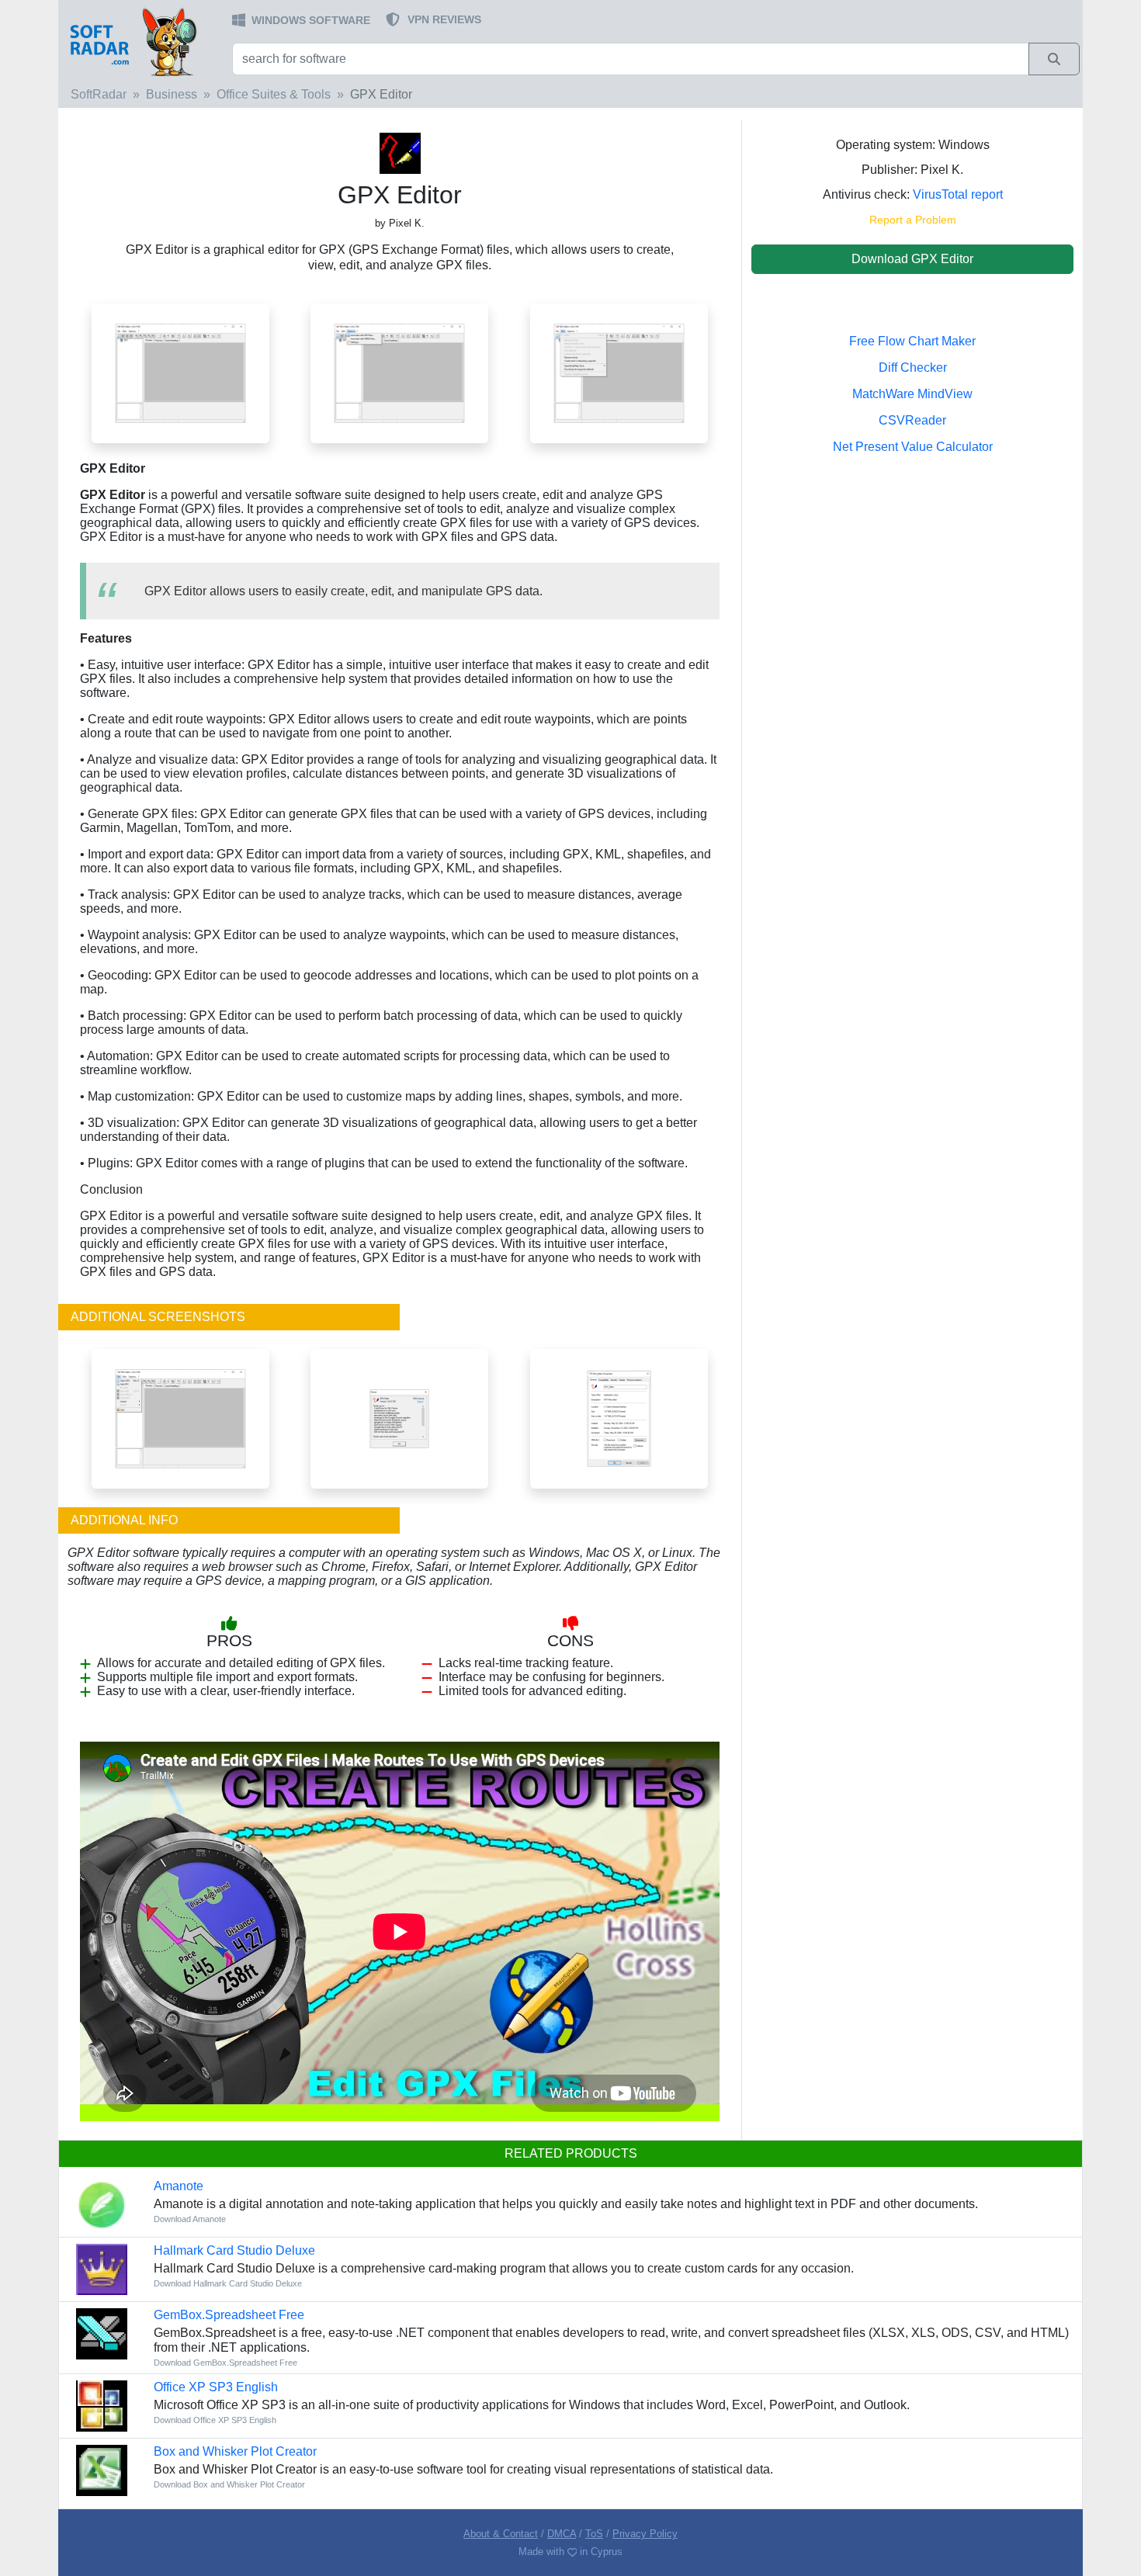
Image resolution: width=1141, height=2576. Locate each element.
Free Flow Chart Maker (912, 341)
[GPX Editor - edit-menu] (619, 372)
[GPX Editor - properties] (619, 1418)
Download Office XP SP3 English (215, 2420)
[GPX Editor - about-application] (399, 1418)
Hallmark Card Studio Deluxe (234, 2250)
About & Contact (501, 2534)
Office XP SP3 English (216, 2387)
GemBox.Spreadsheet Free (229, 2315)
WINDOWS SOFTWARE (311, 20)
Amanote (179, 2186)
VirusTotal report (958, 194)
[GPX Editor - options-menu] (399, 372)
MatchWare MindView (912, 394)
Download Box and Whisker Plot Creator (229, 2484)
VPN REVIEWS (444, 19)
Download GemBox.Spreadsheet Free (225, 2363)
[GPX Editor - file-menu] (180, 1418)
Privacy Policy (645, 2534)
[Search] (1054, 59)
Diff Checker (913, 368)
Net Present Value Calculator (913, 447)
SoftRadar (99, 94)
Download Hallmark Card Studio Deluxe (228, 2283)
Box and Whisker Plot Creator (235, 2451)
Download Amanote (190, 2219)
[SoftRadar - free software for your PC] (144, 41)
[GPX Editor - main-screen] (180, 372)
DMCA (562, 2534)
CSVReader (912, 420)
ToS (594, 2534)
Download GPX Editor (912, 259)
